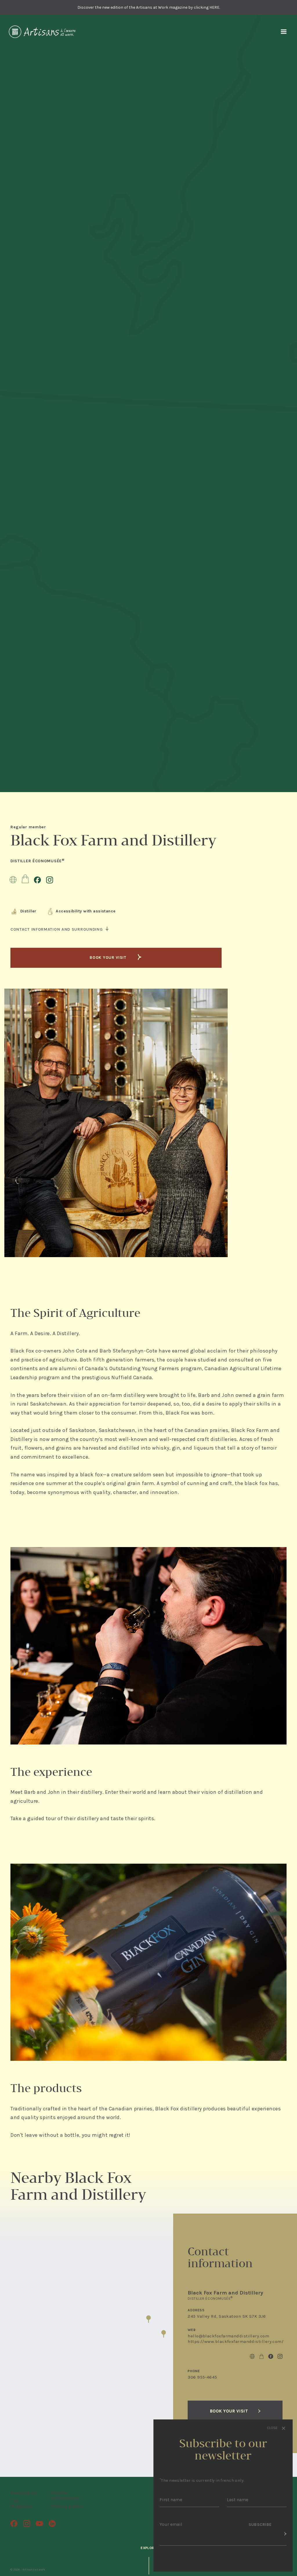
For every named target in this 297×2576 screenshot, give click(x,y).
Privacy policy (67, 2506)
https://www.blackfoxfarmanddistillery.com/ (236, 2341)
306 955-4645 (202, 2377)
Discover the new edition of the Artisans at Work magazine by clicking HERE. (149, 7)
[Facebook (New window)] (37, 879)
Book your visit (109, 957)
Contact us (23, 2493)
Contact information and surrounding (57, 930)
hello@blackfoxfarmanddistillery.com (228, 2336)
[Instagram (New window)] (50, 879)
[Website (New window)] (13, 879)
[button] (148, 2319)
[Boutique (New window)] (25, 879)
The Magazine (21, 2503)
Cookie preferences (65, 2495)
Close (273, 2428)
